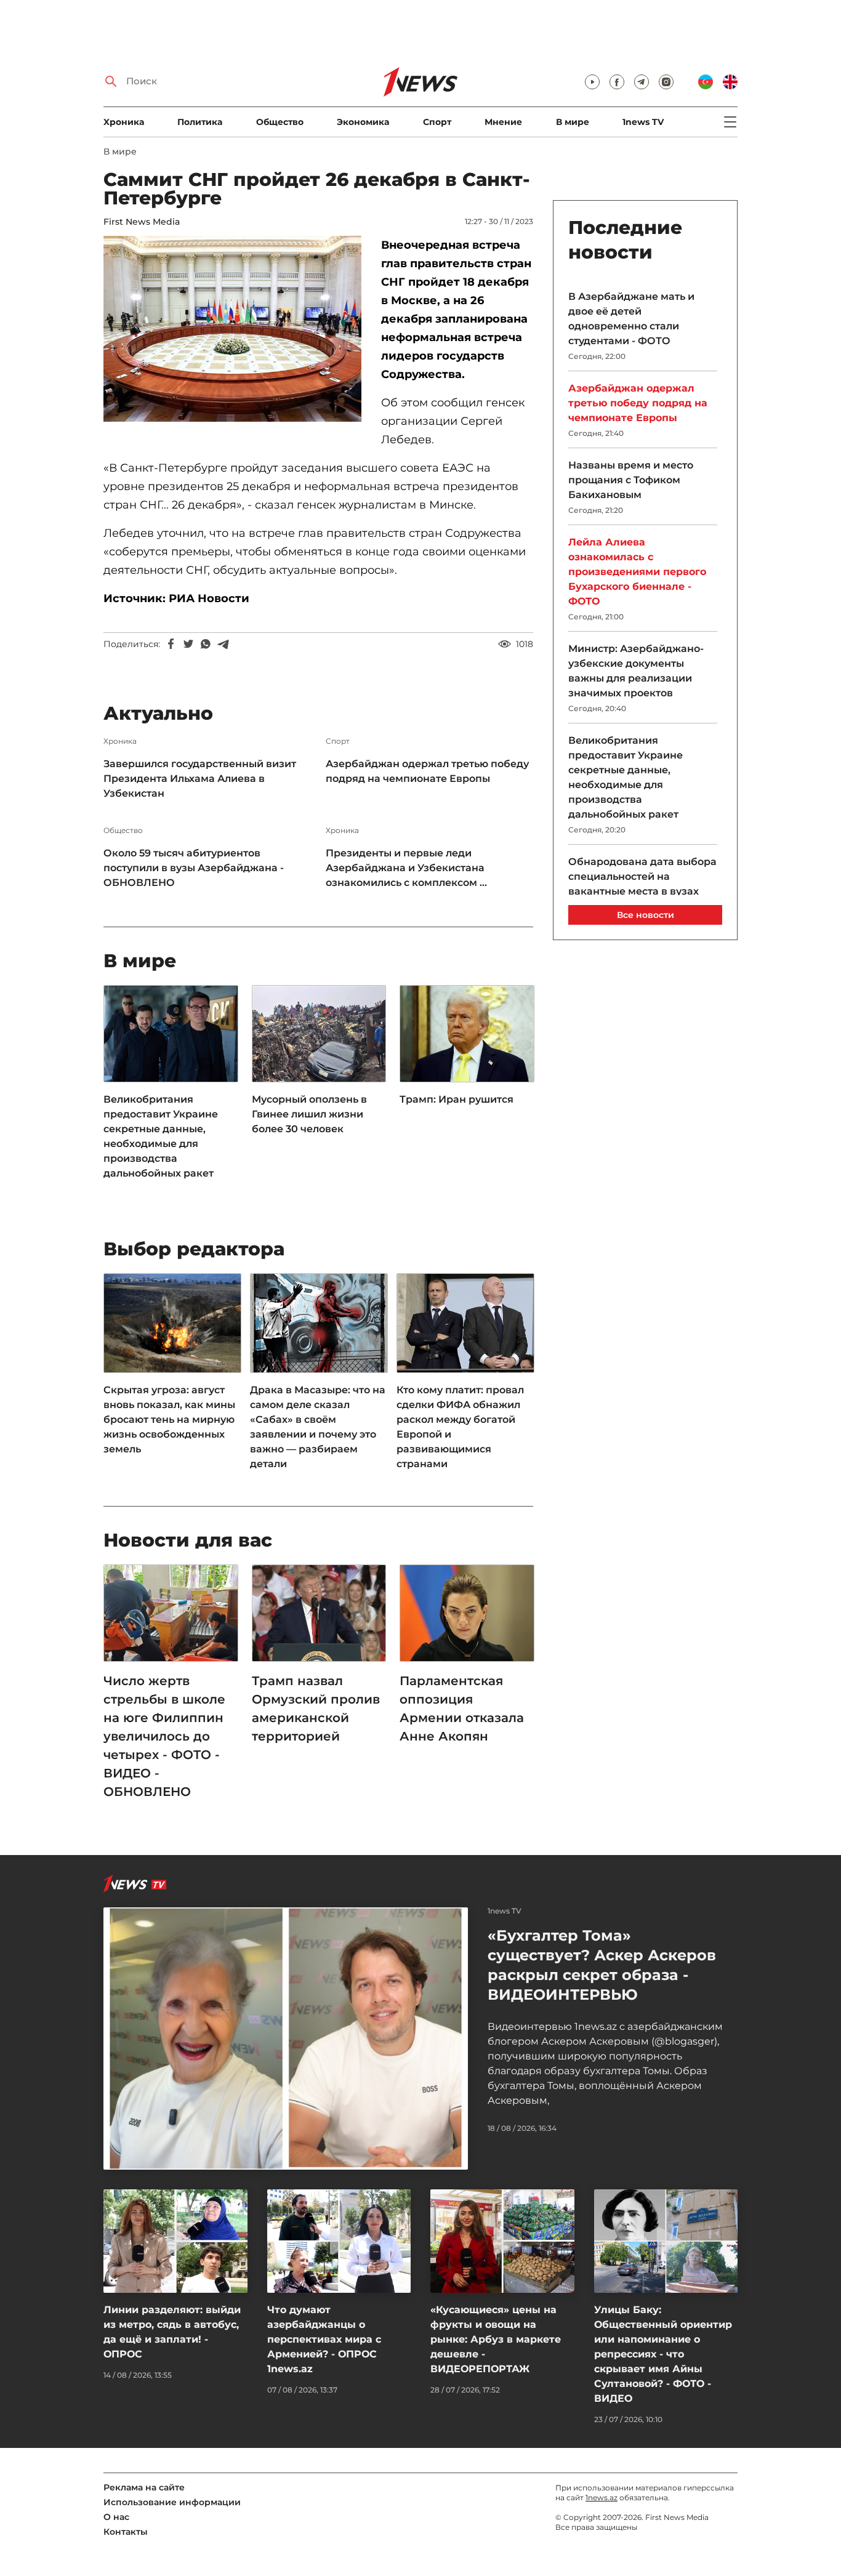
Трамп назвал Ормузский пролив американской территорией (316, 1709)
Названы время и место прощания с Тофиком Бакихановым (631, 480)
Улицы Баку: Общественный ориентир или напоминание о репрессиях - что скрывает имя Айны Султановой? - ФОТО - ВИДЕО (663, 2354)
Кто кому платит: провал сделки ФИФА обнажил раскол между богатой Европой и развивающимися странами (460, 1427)
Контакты (126, 2532)
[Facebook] (171, 644)
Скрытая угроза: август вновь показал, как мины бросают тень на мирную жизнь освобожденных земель (169, 1419)
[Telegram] (223, 644)
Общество (280, 122)
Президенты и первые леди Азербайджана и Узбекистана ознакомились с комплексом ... (406, 868)
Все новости (646, 915)
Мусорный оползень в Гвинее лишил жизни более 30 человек (309, 1114)
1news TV (643, 122)
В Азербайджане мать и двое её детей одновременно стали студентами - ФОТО (631, 319)
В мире (573, 122)
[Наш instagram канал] (666, 82)
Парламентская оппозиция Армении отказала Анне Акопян (462, 1709)
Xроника (124, 122)
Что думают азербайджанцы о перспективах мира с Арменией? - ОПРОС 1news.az (324, 2339)
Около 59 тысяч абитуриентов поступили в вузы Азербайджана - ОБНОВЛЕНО (194, 868)
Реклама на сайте (144, 2487)
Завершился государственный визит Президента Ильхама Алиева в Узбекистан (200, 779)
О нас (116, 2517)
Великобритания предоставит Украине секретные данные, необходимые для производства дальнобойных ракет (161, 1136)
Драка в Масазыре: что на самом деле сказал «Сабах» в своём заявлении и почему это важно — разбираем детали (318, 1427)
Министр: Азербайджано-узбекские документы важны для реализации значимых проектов (636, 671)
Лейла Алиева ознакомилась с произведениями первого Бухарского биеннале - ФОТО (637, 572)
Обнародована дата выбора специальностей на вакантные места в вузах (642, 876)
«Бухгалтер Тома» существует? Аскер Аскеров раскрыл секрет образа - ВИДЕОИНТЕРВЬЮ (602, 1965)
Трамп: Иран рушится (457, 1099)
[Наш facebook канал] (617, 82)
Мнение (503, 122)
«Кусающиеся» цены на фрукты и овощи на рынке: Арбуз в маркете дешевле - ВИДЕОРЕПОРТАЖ (496, 2339)
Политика (200, 122)
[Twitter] (188, 644)
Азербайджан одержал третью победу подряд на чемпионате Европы (427, 771)
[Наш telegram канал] (642, 82)
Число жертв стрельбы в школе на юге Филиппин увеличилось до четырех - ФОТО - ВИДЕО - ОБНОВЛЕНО (164, 1736)
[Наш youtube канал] (592, 82)
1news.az (602, 2498)
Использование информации (172, 2502)
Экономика (363, 122)
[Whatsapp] (206, 644)
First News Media (142, 222)
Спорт (437, 122)
